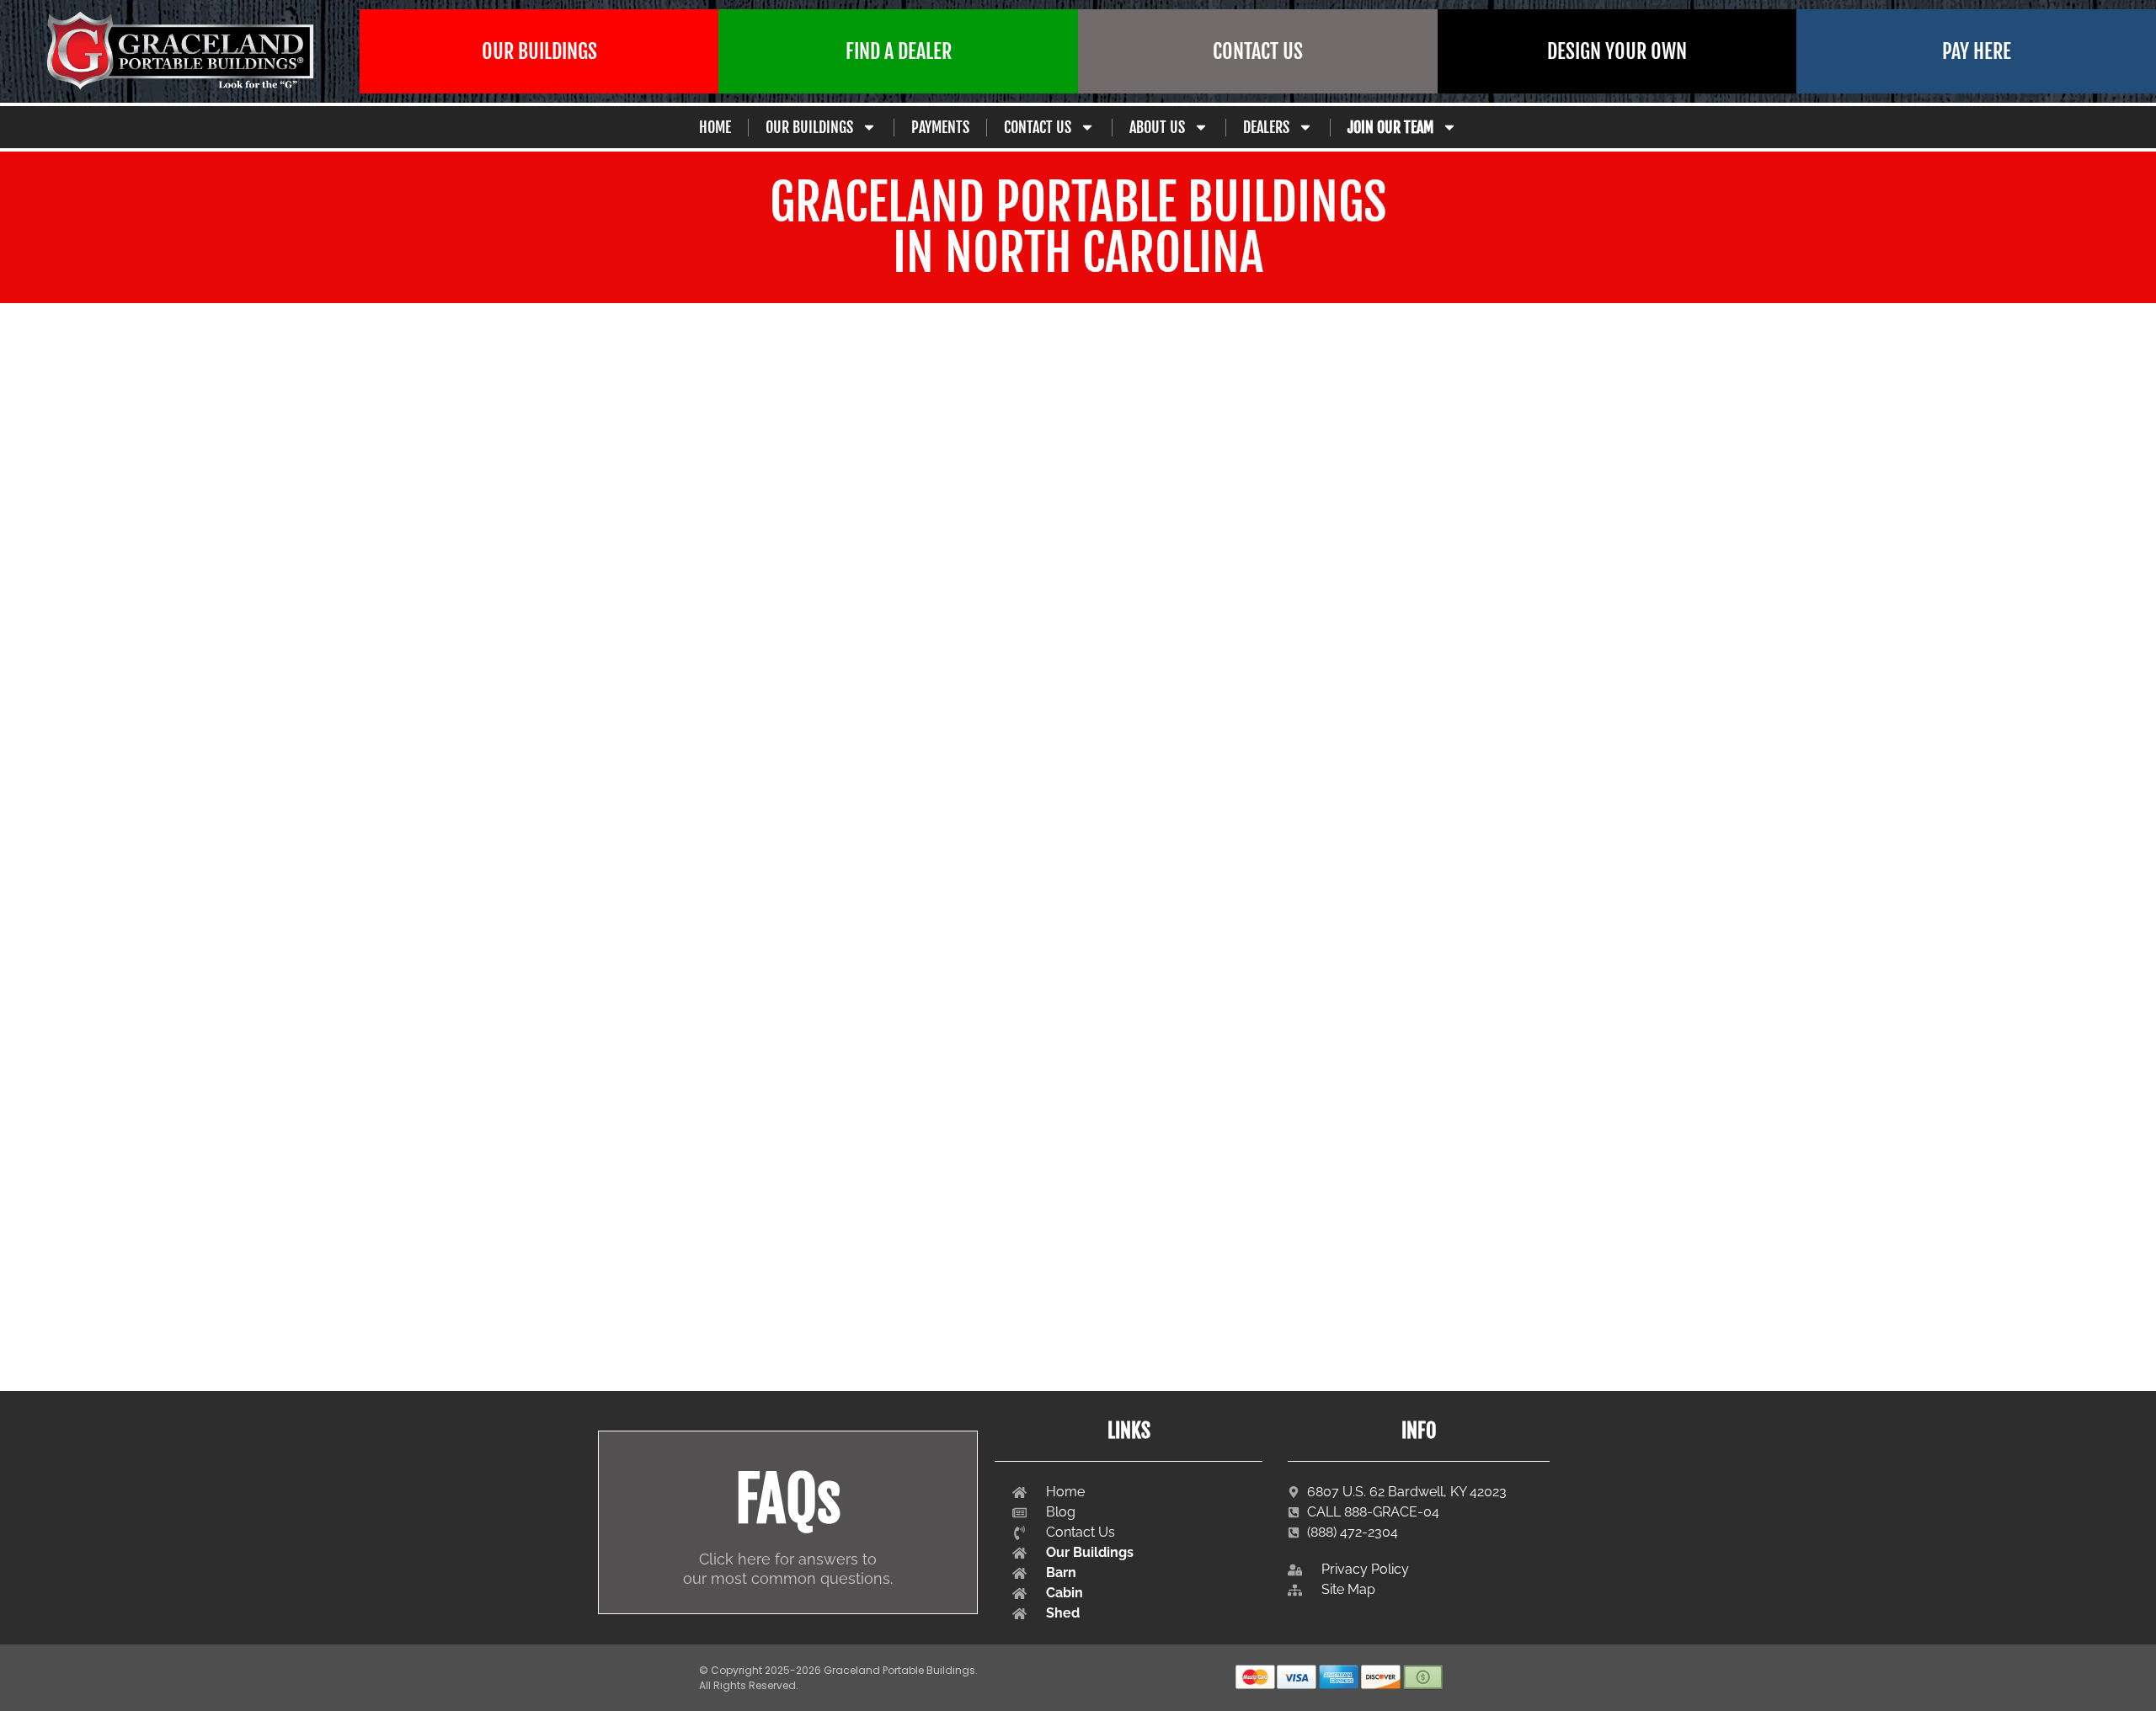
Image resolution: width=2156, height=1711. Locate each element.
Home (715, 127)
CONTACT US (1038, 127)
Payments (940, 127)
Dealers (1266, 127)
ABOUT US (1157, 127)
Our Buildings (809, 127)
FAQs (788, 1499)
